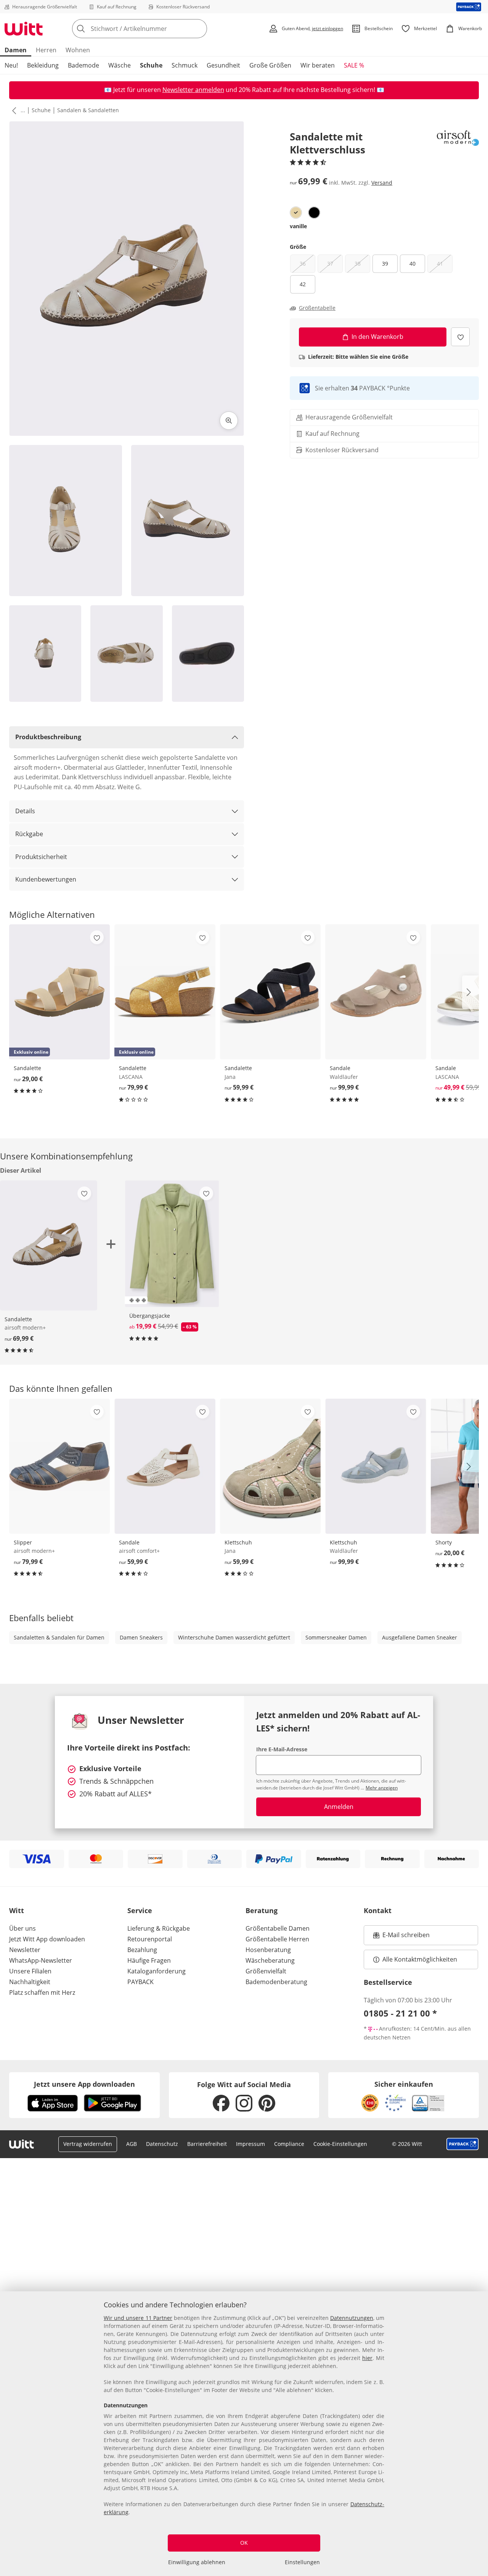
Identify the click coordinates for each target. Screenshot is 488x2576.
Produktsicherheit (41, 857)
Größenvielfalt (266, 1971)
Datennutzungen (352, 2318)
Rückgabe (29, 834)
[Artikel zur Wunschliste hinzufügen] (460, 337)
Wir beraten (318, 65)
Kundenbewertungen (46, 879)
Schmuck (185, 65)
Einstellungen (302, 2562)
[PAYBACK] (469, 7)
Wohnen (78, 50)
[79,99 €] (59, 1466)
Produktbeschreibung (48, 737)
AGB (132, 2144)
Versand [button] (382, 182)
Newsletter (25, 1950)
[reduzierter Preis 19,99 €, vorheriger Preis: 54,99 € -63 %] (172, 1244)
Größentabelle (317, 308)
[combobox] (156, 29)
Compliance (289, 2144)
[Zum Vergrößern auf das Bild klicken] (229, 421)
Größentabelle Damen (278, 1928)
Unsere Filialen (30, 1971)
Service (140, 1910)
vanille (298, 226)
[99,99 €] (376, 992)
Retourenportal (150, 1939)
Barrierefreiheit (207, 2144)
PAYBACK (140, 1982)
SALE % (354, 65)
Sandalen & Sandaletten (88, 110)
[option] (296, 213)
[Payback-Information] (463, 2144)
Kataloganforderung (157, 1971)
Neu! (11, 65)
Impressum (250, 2144)
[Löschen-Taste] (199, 29)
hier (367, 2358)
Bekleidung (43, 65)
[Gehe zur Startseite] (24, 29)
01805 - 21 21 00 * (400, 2013)
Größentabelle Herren (277, 1939)
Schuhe (151, 65)
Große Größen (270, 65)
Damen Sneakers (141, 1637)
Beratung (262, 1910)
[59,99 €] (270, 992)
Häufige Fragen (149, 1960)
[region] (244, 2434)
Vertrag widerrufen (88, 2144)
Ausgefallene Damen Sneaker (420, 1637)
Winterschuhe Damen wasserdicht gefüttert (234, 1637)
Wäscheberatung (270, 1960)
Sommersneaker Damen (336, 1637)
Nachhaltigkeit (30, 1982)
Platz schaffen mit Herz (42, 1992)
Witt (17, 1910)
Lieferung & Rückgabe (159, 1928)
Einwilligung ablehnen (197, 2562)
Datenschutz (162, 2144)
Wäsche (120, 65)
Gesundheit (223, 65)
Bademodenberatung (276, 1982)
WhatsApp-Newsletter (41, 1960)
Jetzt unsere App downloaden (84, 2084)
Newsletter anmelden (193, 90)
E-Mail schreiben (401, 1937)
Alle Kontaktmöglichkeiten (420, 1959)
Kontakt (378, 1910)
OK (244, 2543)
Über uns (22, 1928)
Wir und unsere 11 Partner (138, 2318)
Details (25, 811)
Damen (16, 50)
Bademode (83, 65)
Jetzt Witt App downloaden (47, 1939)
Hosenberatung (268, 1950)
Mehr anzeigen (382, 1788)
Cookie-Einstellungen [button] (340, 2144)
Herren (46, 50)
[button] (13, 110)
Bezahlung (142, 1950)
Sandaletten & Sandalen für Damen (59, 1637)
